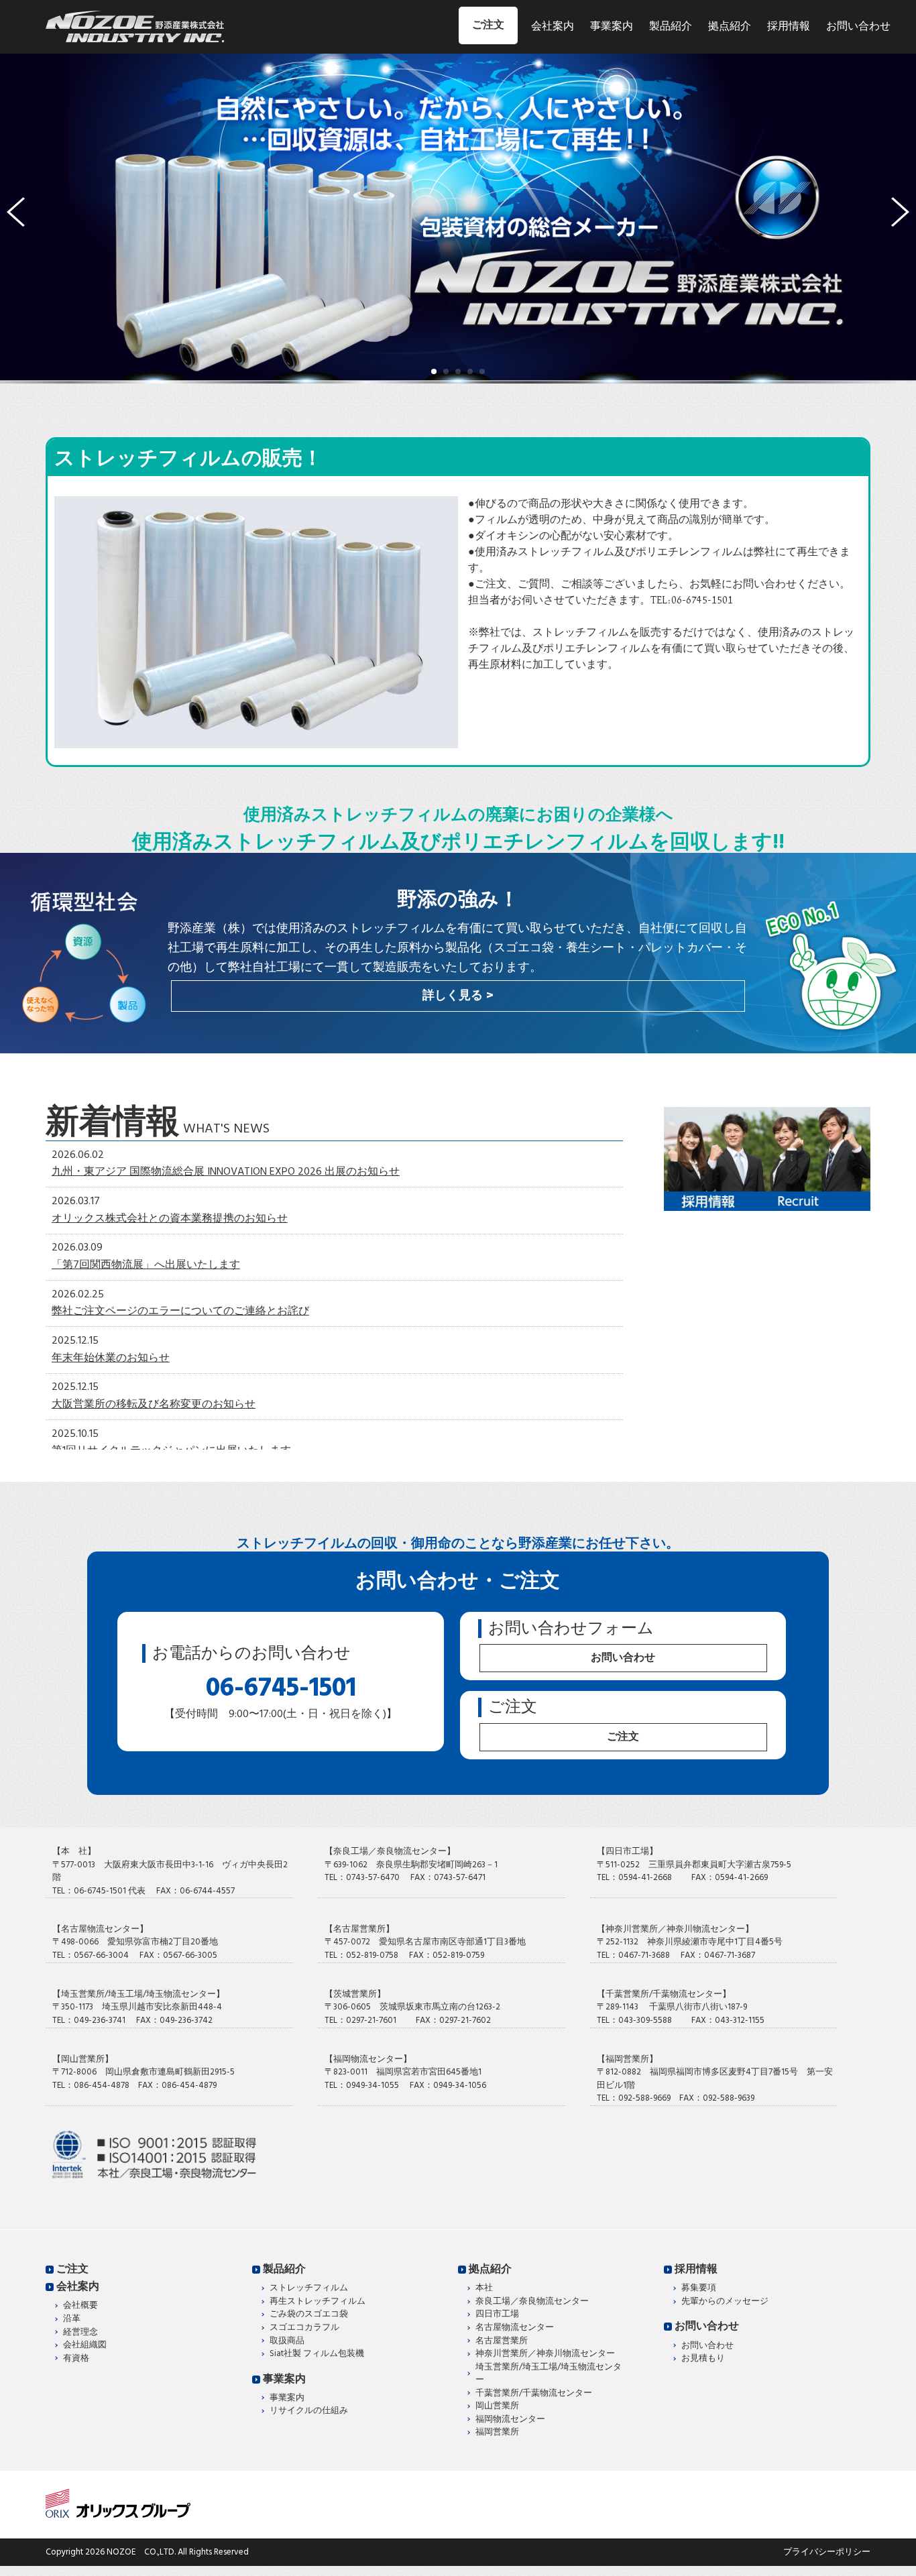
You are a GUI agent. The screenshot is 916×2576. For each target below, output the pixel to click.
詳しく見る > (458, 996)
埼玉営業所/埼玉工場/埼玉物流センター (549, 2374)
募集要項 (699, 2288)
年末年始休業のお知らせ (111, 1358)
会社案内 (553, 27)
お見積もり (703, 2359)
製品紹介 (671, 27)
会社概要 (80, 2306)
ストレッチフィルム (309, 2288)
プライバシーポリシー (827, 2552)
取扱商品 (287, 2341)
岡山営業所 (497, 2406)
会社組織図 (85, 2345)
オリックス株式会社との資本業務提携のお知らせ (170, 1219)
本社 (484, 2288)
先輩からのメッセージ (725, 2302)
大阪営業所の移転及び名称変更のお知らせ (154, 1405)
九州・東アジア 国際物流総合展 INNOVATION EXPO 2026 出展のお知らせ (226, 1172)
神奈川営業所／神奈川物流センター (545, 2354)
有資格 (76, 2359)
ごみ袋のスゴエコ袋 (309, 2315)
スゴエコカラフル (304, 2328)
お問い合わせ (858, 27)
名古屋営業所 (502, 2341)
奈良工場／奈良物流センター (532, 2302)
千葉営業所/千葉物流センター (534, 2394)
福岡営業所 (497, 2433)
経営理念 (80, 2333)
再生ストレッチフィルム (318, 2302)
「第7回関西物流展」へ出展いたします (146, 1265)
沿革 (72, 2319)
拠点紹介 (730, 27)
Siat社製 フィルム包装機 (317, 2354)
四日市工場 (497, 2315)
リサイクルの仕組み (309, 2411)
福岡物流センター (510, 2420)
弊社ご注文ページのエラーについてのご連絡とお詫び (180, 1311)
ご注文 (488, 25)
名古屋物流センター (515, 2328)
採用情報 (789, 27)
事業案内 (612, 27)
